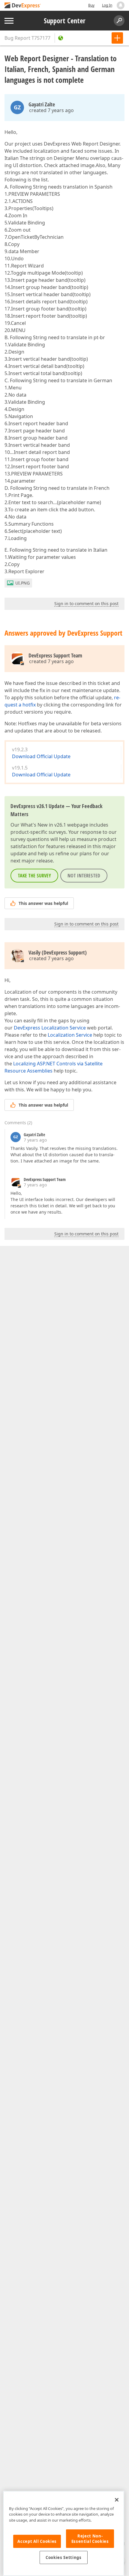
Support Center (65, 21)
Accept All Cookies (37, 2541)
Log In (107, 5)
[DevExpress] (23, 6)
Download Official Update (41, 756)
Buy (91, 5)
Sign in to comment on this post (86, 604)
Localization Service (70, 1035)
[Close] (117, 2500)
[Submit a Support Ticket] (117, 38)
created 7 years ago (51, 110)
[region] (64, 2533)
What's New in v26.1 (43, 825)
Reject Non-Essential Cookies (90, 2539)
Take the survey (34, 876)
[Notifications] (121, 5)
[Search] (119, 21)
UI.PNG (22, 583)
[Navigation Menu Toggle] (9, 21)
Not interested (84, 876)
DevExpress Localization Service (50, 1028)
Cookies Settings (64, 2557)
